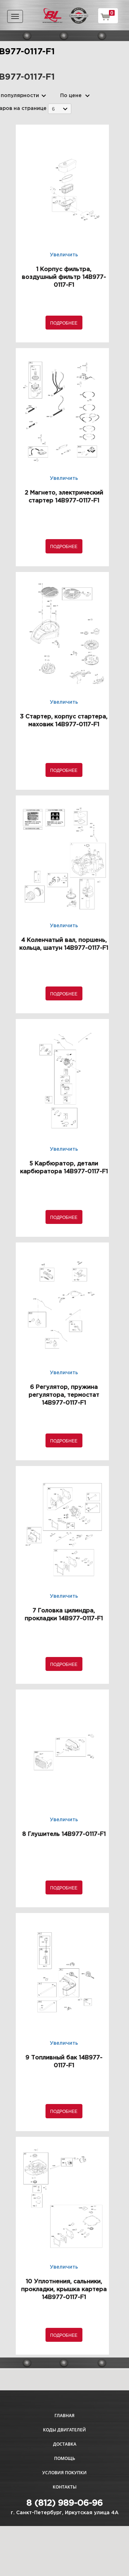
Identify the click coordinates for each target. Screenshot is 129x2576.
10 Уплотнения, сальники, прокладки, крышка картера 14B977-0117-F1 (64, 2289)
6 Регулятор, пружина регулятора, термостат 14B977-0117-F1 (64, 1395)
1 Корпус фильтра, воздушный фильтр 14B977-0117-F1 (64, 277)
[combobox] (60, 109)
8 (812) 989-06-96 (65, 2503)
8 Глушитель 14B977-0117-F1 (64, 1834)
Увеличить (64, 255)
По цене (71, 96)
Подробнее (64, 323)
